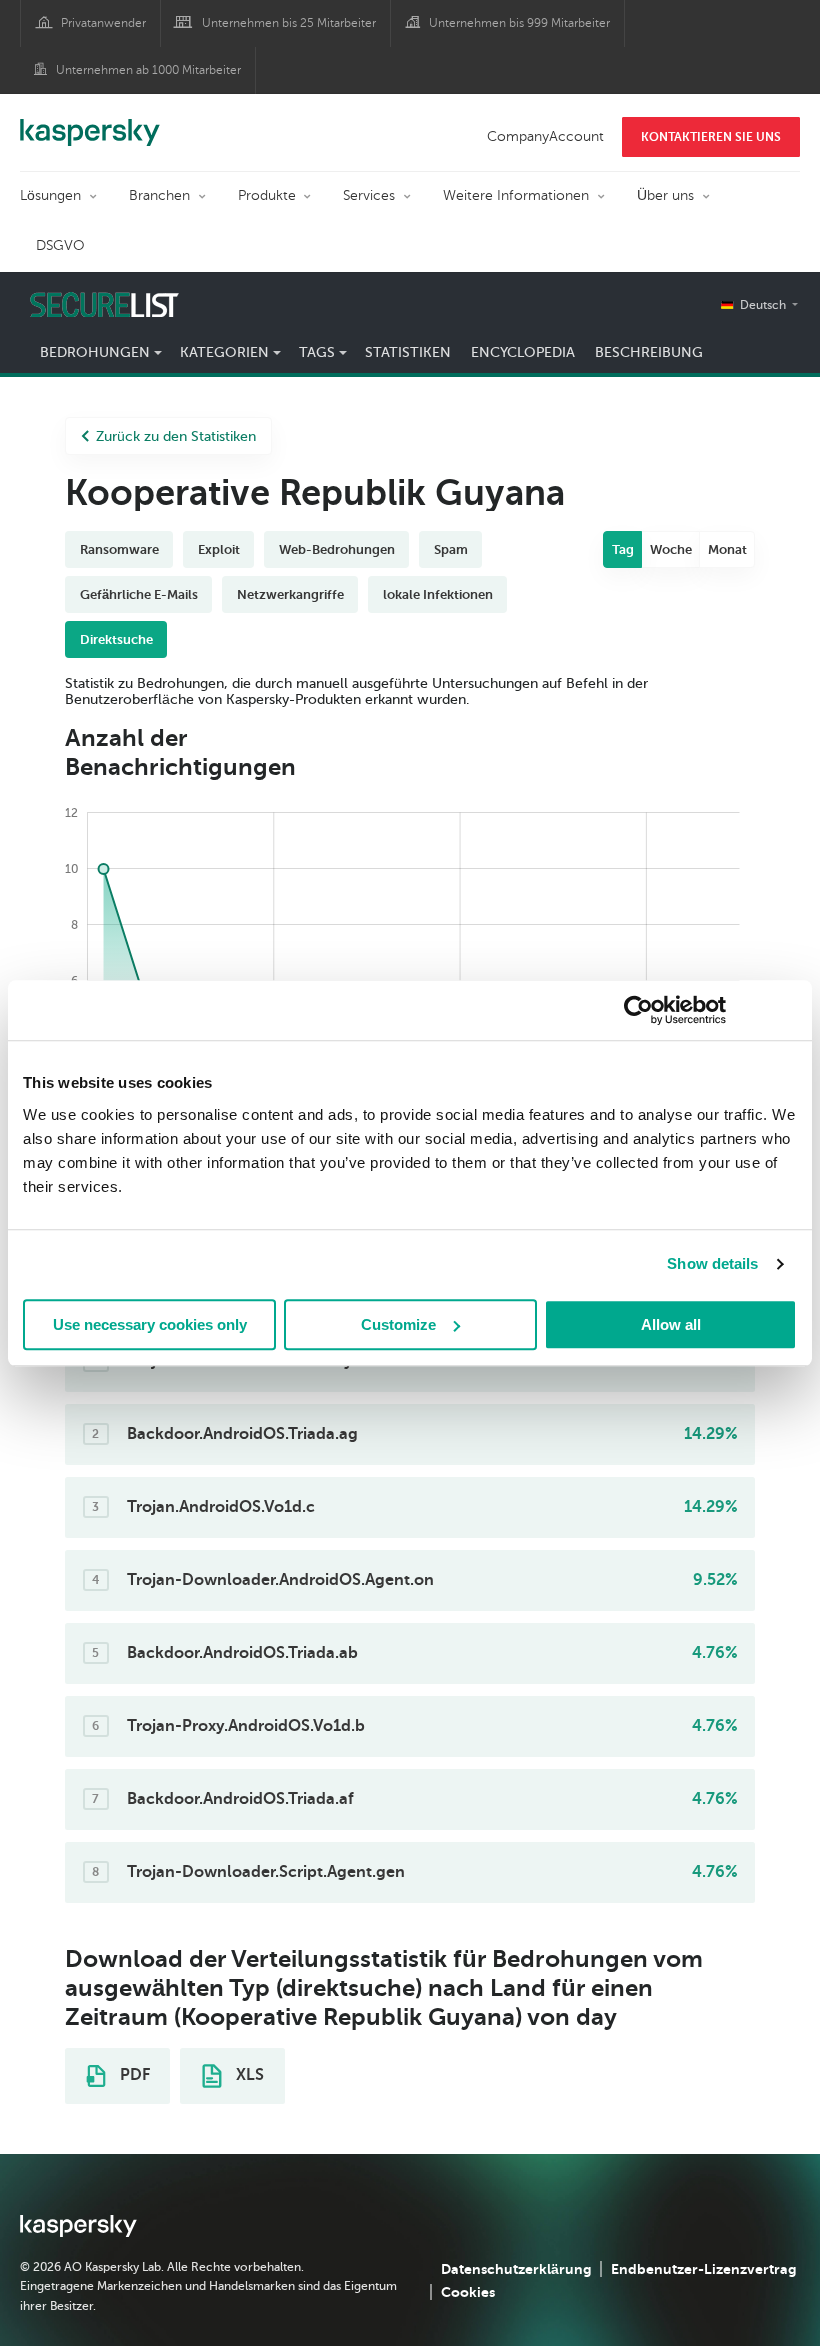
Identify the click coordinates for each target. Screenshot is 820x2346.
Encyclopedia (523, 352)
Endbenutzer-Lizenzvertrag (703, 2269)
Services (369, 195)
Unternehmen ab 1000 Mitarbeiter (148, 70)
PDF (133, 2075)
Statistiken (408, 352)
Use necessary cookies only (150, 1324)
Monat (727, 549)
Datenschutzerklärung (516, 2269)
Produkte (267, 195)
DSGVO (60, 245)
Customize (398, 1324)
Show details (712, 1263)
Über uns (665, 195)
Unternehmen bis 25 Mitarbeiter (289, 23)
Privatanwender (103, 23)
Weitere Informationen (516, 195)
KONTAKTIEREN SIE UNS (711, 137)
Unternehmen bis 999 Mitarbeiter (519, 23)
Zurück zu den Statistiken (176, 436)
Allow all (671, 1324)
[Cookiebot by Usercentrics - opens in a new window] (638, 1010)
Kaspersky (90, 122)
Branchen (159, 195)
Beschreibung (649, 352)
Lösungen (50, 195)
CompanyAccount (545, 136)
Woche (671, 549)
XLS (248, 2075)
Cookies (468, 2292)
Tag (623, 549)
